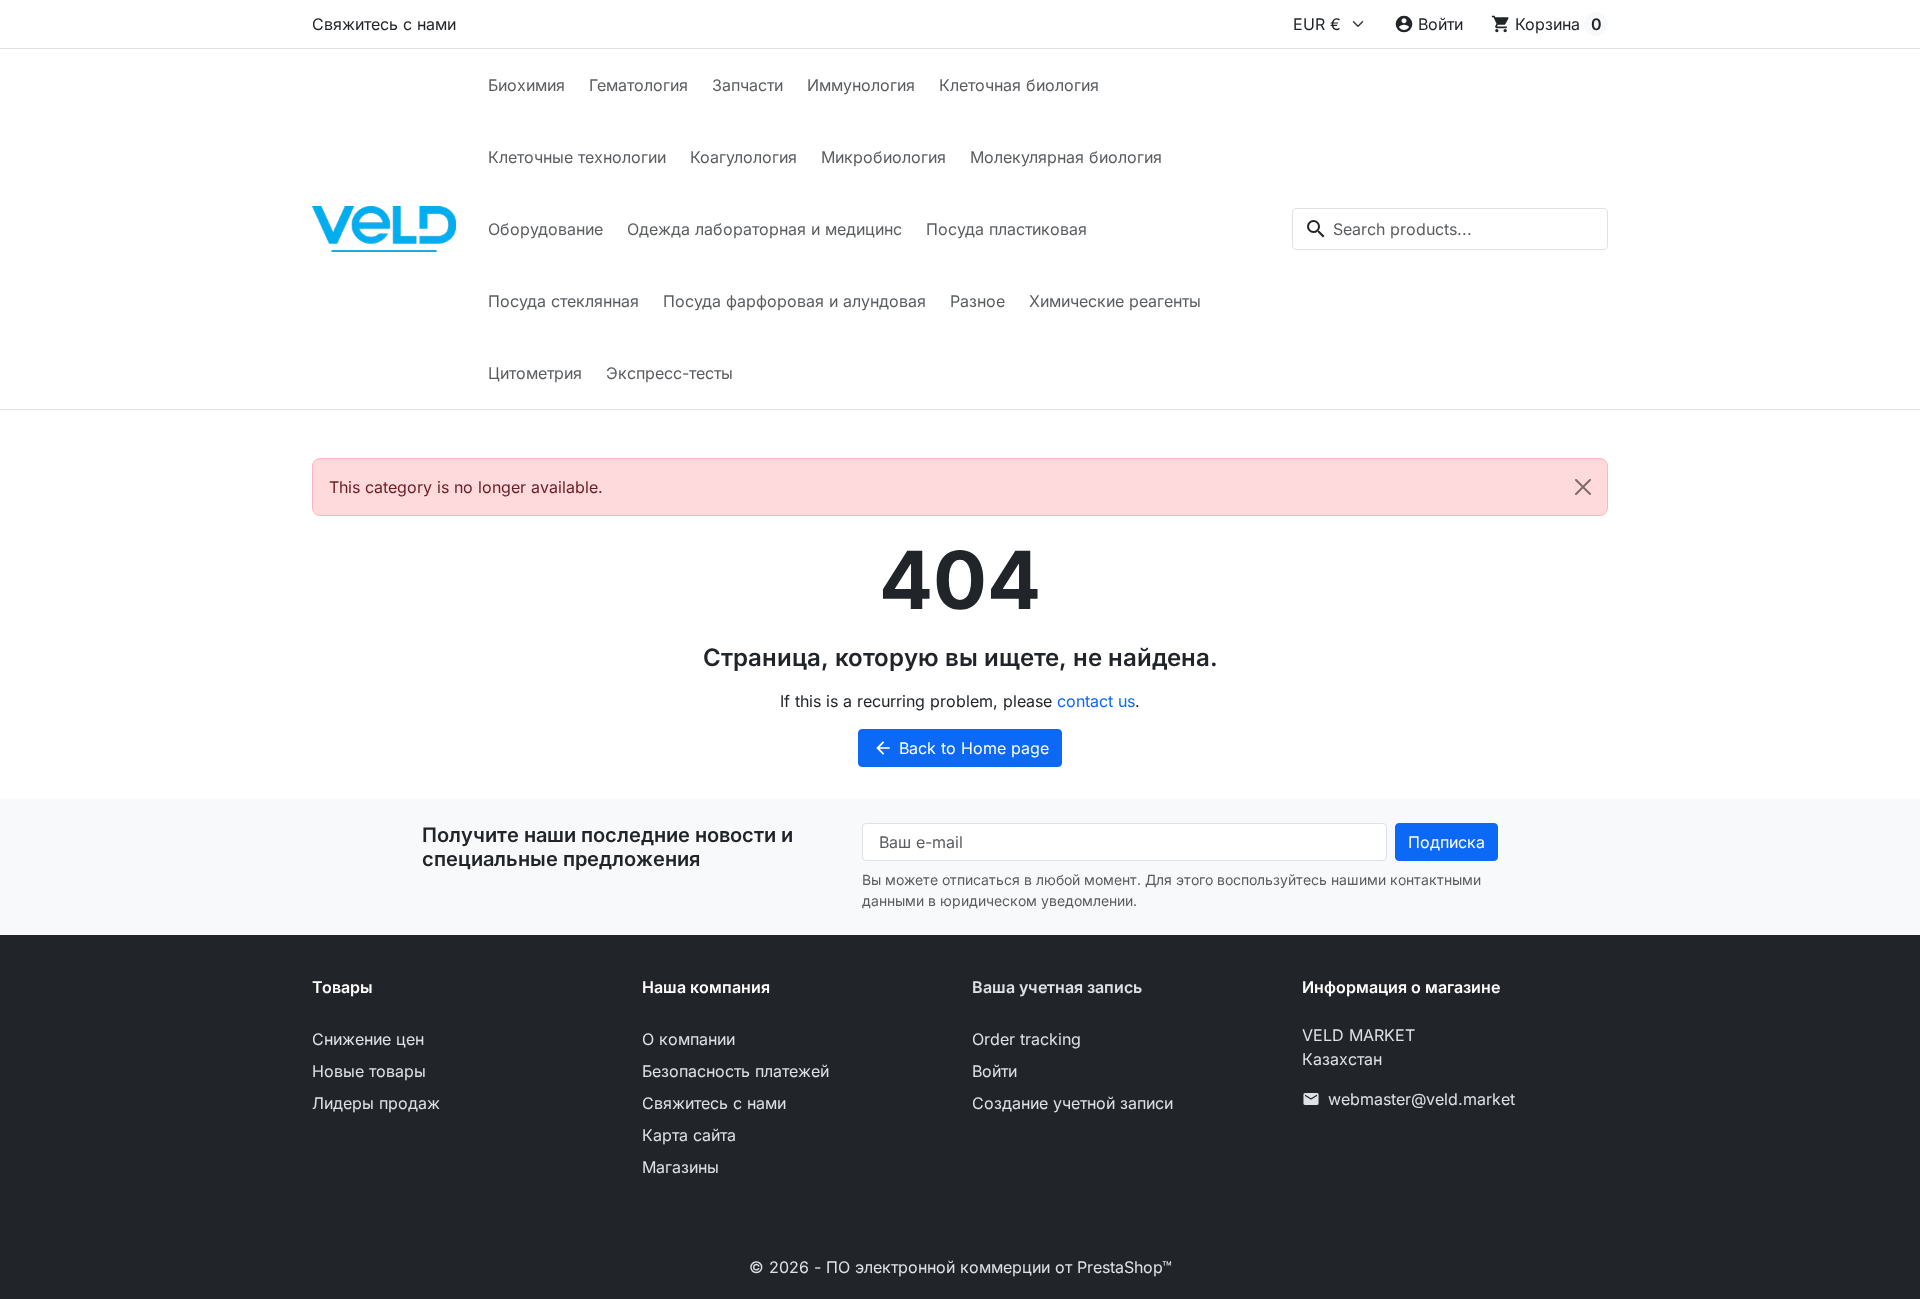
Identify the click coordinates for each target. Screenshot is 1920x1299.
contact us (1096, 701)
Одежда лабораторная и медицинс (764, 229)
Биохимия (526, 85)
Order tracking (1026, 1039)
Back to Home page (961, 748)
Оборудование (545, 229)
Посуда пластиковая (1006, 229)
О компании (688, 1039)
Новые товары (369, 1071)
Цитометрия (535, 373)
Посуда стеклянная (563, 301)
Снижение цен (368, 1039)
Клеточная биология (1019, 85)
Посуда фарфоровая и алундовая (794, 301)
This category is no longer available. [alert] (466, 487)
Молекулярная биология (1066, 157)
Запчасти (747, 85)
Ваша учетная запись (1057, 987)
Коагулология (743, 157)
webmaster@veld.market (1421, 1099)
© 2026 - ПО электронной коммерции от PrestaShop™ (960, 1267)
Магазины (680, 1167)
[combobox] (1450, 229)
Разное (977, 301)
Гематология (638, 85)
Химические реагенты (1115, 301)
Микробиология (883, 157)
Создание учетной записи (1072, 1103)
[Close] (1583, 487)
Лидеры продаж (376, 1103)
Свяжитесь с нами (384, 24)
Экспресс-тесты (669, 373)
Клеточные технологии (577, 157)
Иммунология (861, 85)
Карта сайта (689, 1135)
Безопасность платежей (735, 1071)
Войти (994, 1071)
